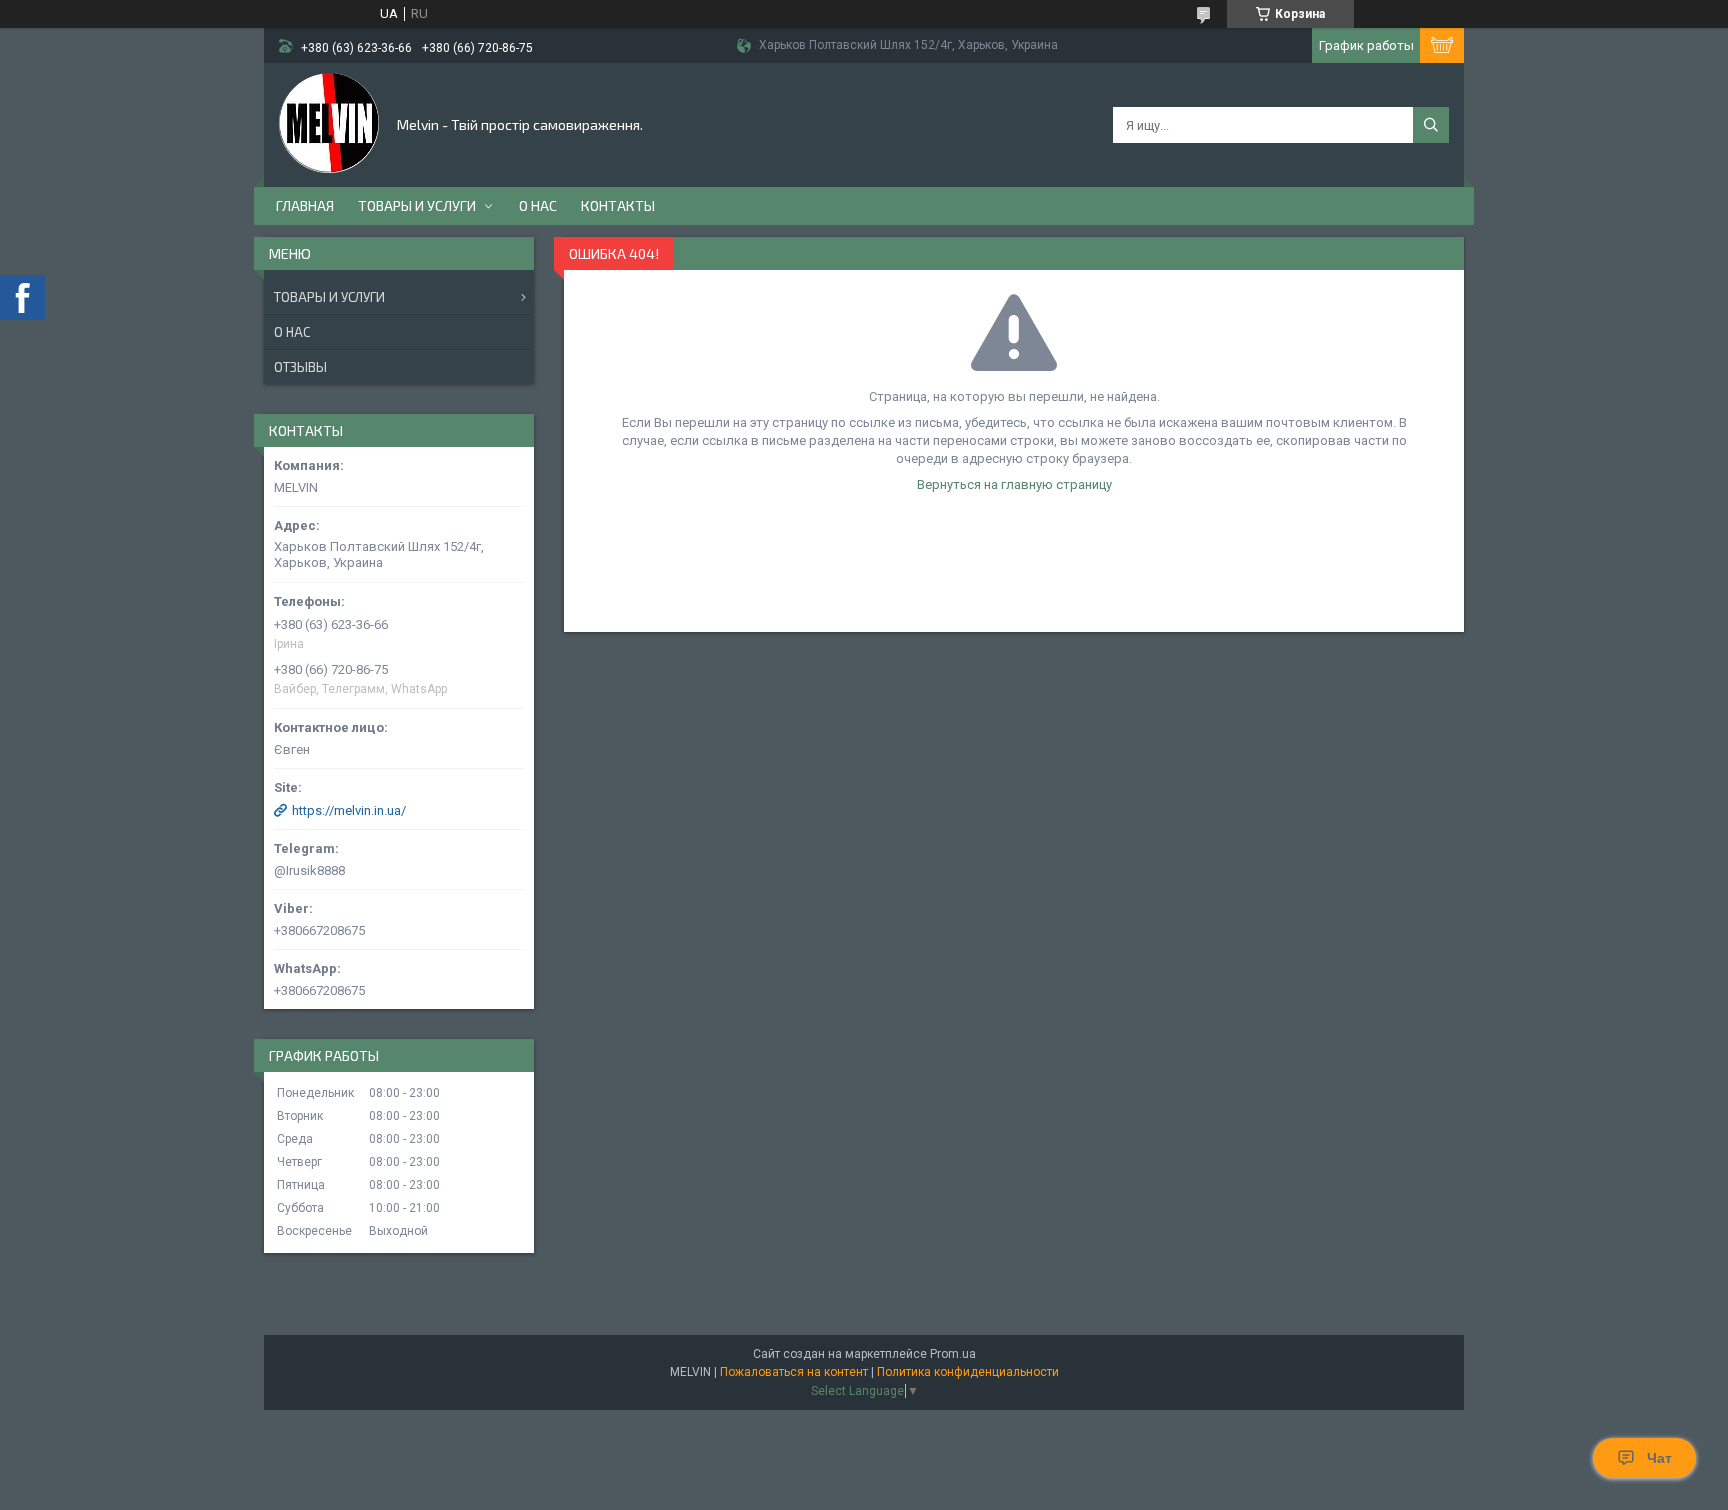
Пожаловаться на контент (794, 1372)
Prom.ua (953, 1354)
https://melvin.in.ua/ (349, 810)
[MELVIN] (329, 123)
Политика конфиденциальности (968, 1372)
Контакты (618, 205)
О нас (538, 205)
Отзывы (300, 367)
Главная (305, 205)
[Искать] (1431, 125)
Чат (1659, 1458)
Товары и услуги (417, 205)
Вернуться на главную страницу (1014, 484)
